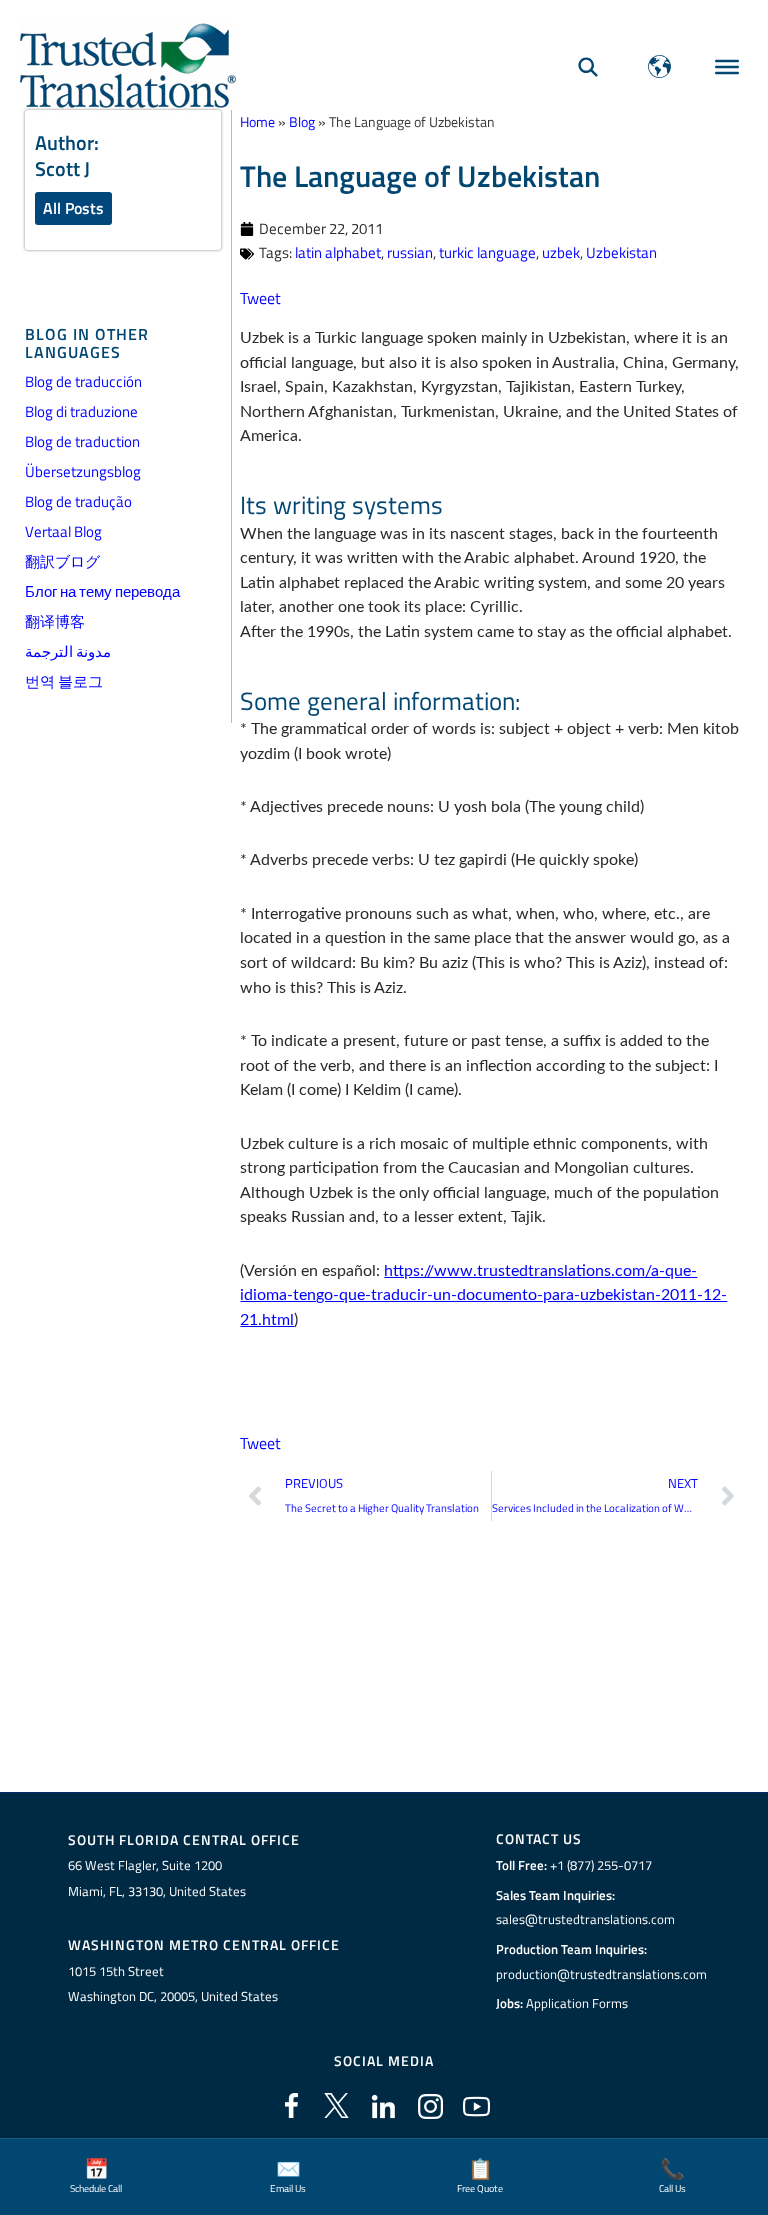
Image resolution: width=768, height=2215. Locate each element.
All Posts (73, 208)
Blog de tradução (78, 501)
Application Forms (577, 2003)
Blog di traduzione (81, 411)
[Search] (588, 66)
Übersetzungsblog (83, 471)
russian (410, 252)
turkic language (487, 252)
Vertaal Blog (63, 531)
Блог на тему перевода (102, 591)
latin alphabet (338, 252)
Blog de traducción (83, 381)
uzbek (561, 252)
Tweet (260, 297)
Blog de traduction (82, 441)
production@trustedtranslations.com (601, 1974)
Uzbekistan (621, 252)
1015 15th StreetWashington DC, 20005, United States (173, 1984)
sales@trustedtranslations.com (585, 1919)
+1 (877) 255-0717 (601, 1865)
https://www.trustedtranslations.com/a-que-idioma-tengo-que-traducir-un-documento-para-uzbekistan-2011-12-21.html (483, 1295)
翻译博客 (55, 621)
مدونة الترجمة (68, 651)
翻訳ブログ (62, 561)
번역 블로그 (64, 681)
